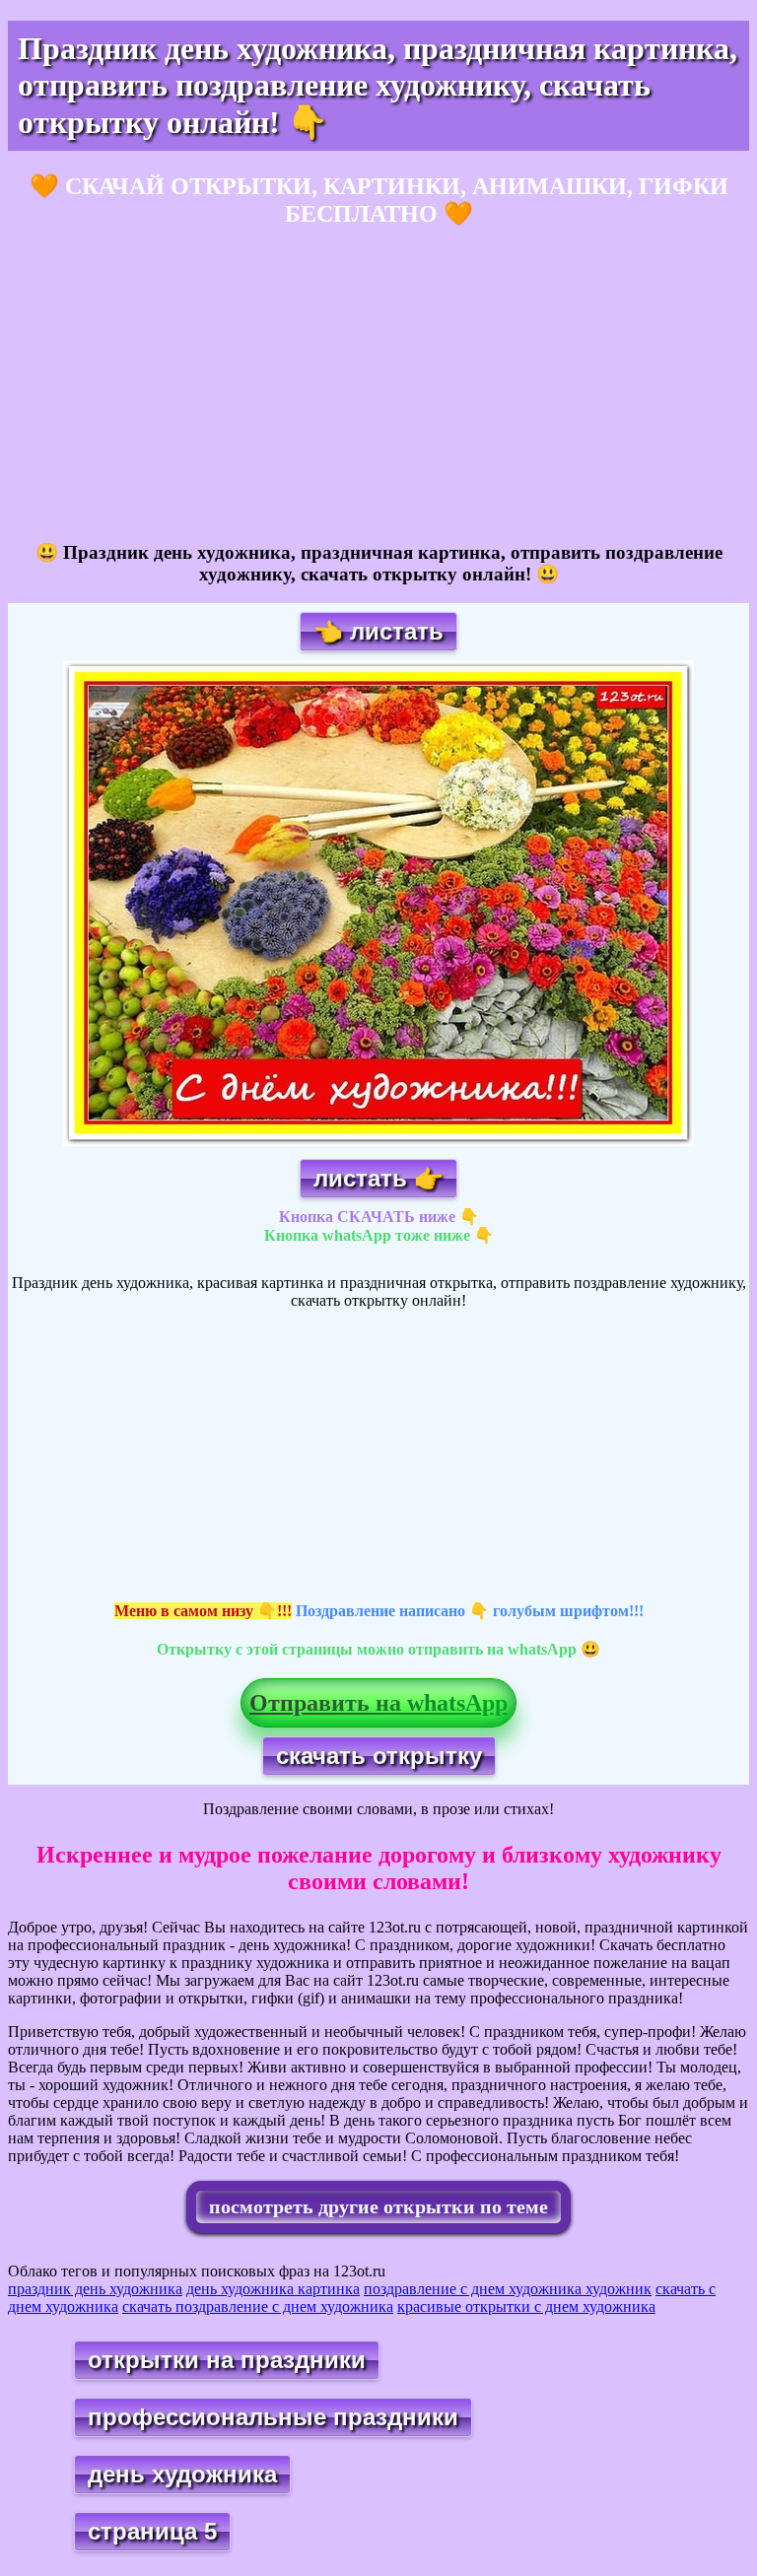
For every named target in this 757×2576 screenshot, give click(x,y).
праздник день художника (95, 2289)
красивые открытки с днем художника (526, 2306)
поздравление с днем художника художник (508, 2289)
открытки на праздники (227, 2360)
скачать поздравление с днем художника (258, 2306)
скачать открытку (379, 1756)
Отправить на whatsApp (378, 1703)
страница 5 (152, 2531)
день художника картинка (273, 2289)
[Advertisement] (378, 385)
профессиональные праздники (273, 2417)
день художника (182, 2474)
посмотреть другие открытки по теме (378, 2206)
